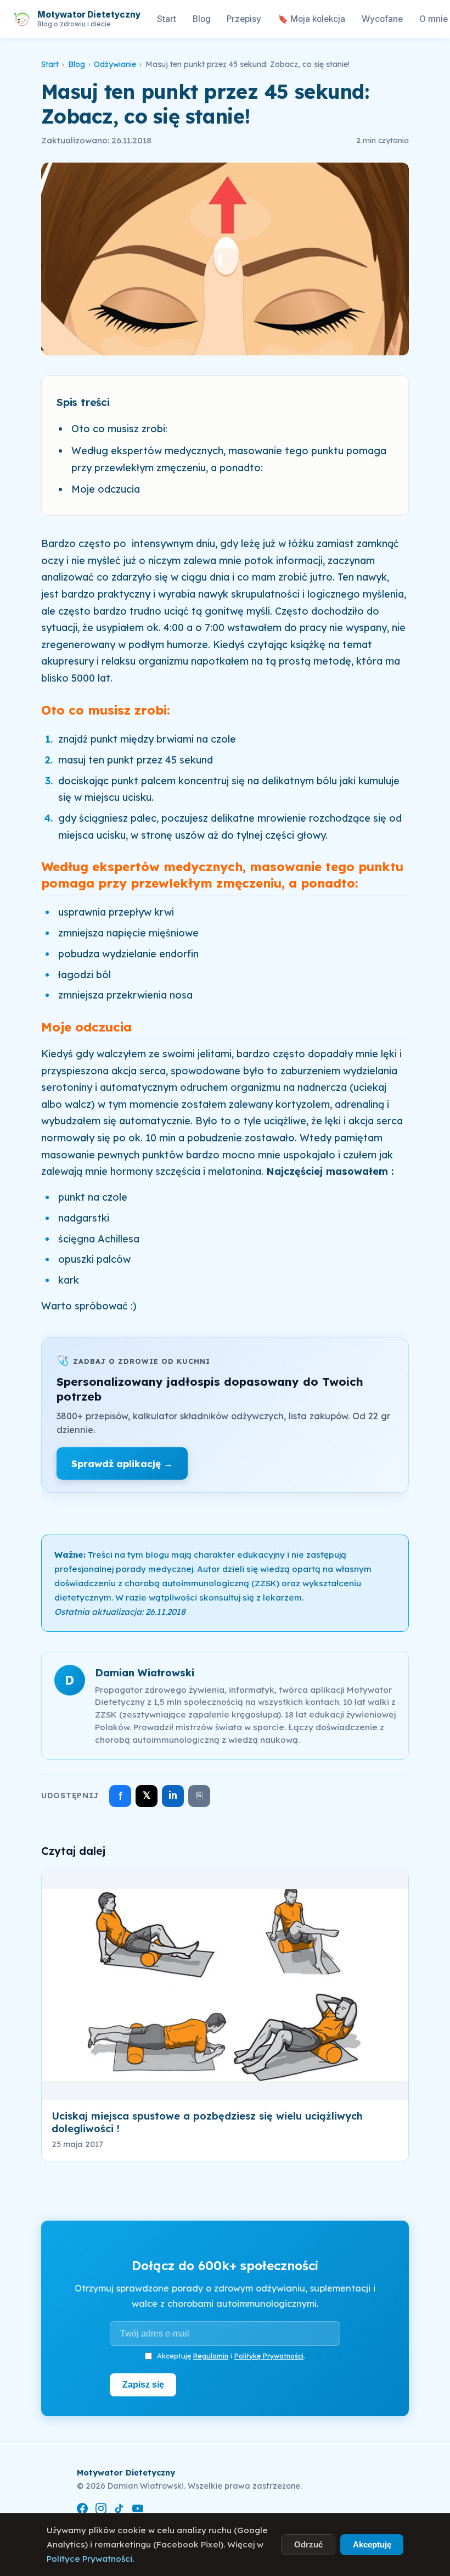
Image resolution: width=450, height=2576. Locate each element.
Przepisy (244, 19)
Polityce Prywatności (89, 2559)
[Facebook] (82, 2510)
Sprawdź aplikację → (122, 1463)
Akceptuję (372, 2544)
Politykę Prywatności (269, 2356)
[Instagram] (101, 2510)
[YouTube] (138, 2510)
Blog (202, 19)
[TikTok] (119, 2510)
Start (167, 19)
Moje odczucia (106, 489)
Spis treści (83, 402)
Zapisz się (143, 2384)
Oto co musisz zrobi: (119, 429)
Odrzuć (308, 2544)
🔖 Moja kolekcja (311, 19)
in (173, 1795)
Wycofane (382, 19)
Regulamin (211, 2356)
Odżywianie (115, 64)
